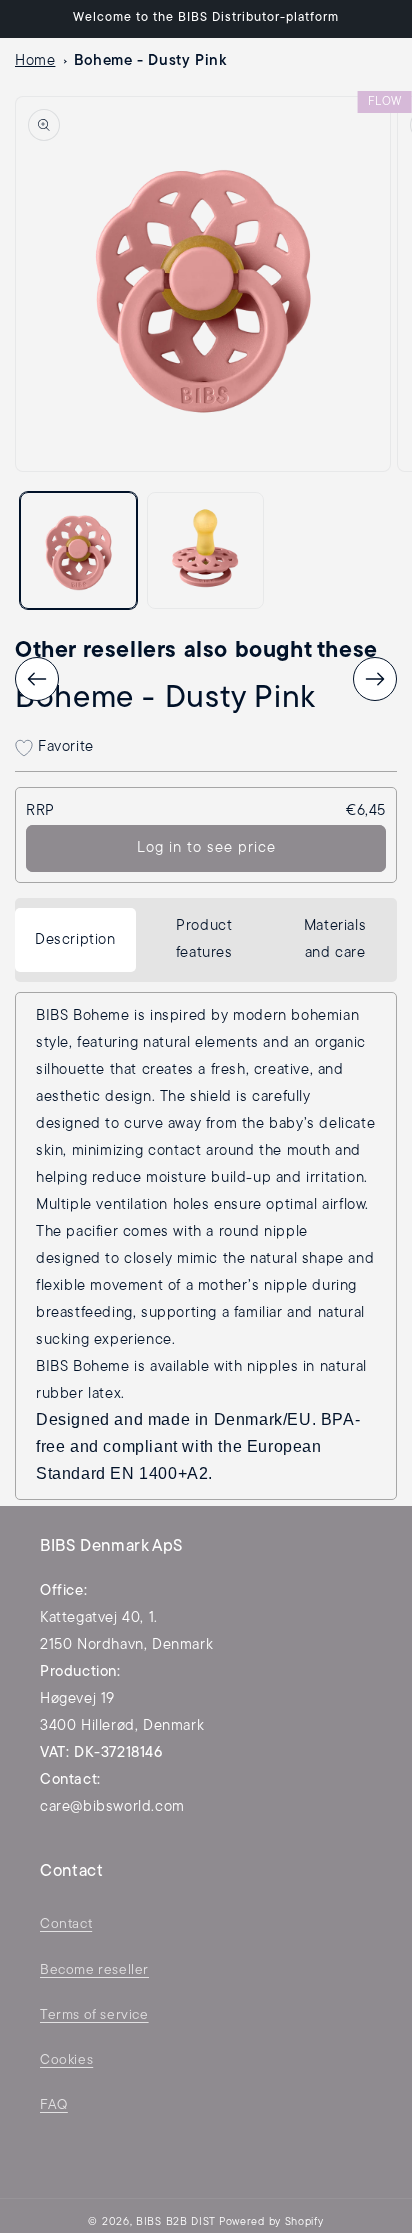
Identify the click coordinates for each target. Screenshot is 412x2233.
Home (35, 61)
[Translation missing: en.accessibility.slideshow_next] (375, 679)
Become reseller (94, 1970)
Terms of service (94, 2015)
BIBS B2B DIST (176, 2222)
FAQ (54, 2105)
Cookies (66, 2060)
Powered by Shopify (271, 2222)
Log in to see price (206, 848)
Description (75, 940)
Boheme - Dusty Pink (150, 61)
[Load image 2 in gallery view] (205, 550)
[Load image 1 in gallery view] (78, 550)
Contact (66, 1924)
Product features (204, 940)
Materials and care (335, 940)
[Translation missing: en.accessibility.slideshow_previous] (37, 679)
